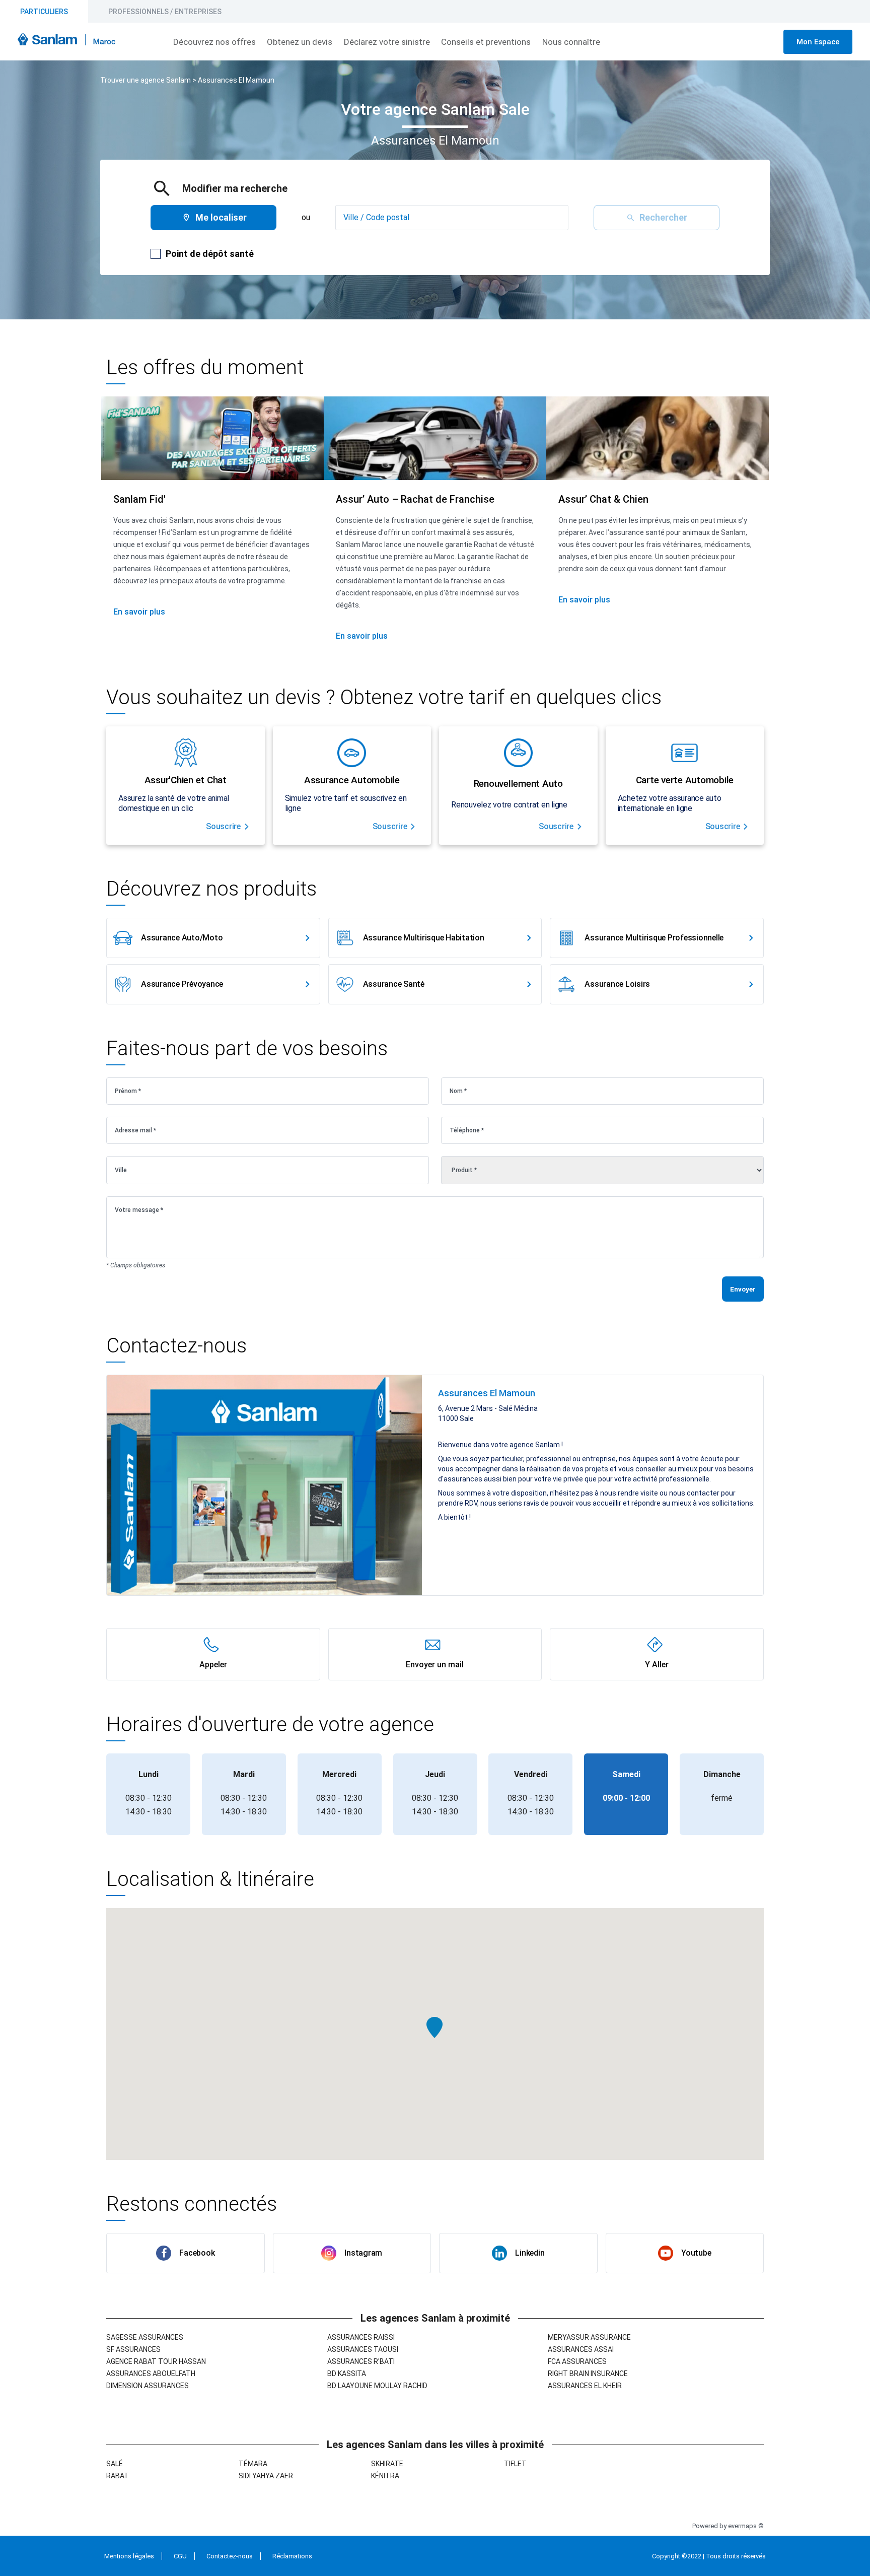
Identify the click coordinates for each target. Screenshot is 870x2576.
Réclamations (292, 2556)
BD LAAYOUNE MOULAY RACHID (377, 2386)
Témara (253, 2464)
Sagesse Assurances (145, 2337)
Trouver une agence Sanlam (146, 80)
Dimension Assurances (148, 2386)
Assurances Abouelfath (151, 2374)
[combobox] (452, 218)
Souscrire (223, 826)
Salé (115, 2464)
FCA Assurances (577, 2361)
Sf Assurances (133, 2349)
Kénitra (385, 2476)
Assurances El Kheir (585, 2386)
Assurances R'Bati (361, 2361)
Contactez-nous (230, 2556)
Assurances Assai (581, 2349)
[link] (213, 938)
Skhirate (387, 2464)
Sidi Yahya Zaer (266, 2476)
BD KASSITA (347, 2374)
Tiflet (515, 2464)
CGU (180, 2556)
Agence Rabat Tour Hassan (156, 2361)
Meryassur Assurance (589, 2337)
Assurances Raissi (361, 2337)
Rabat (118, 2476)
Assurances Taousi (363, 2349)
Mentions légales (129, 2556)
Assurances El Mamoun (236, 80)
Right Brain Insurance (588, 2374)
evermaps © (746, 2526)
